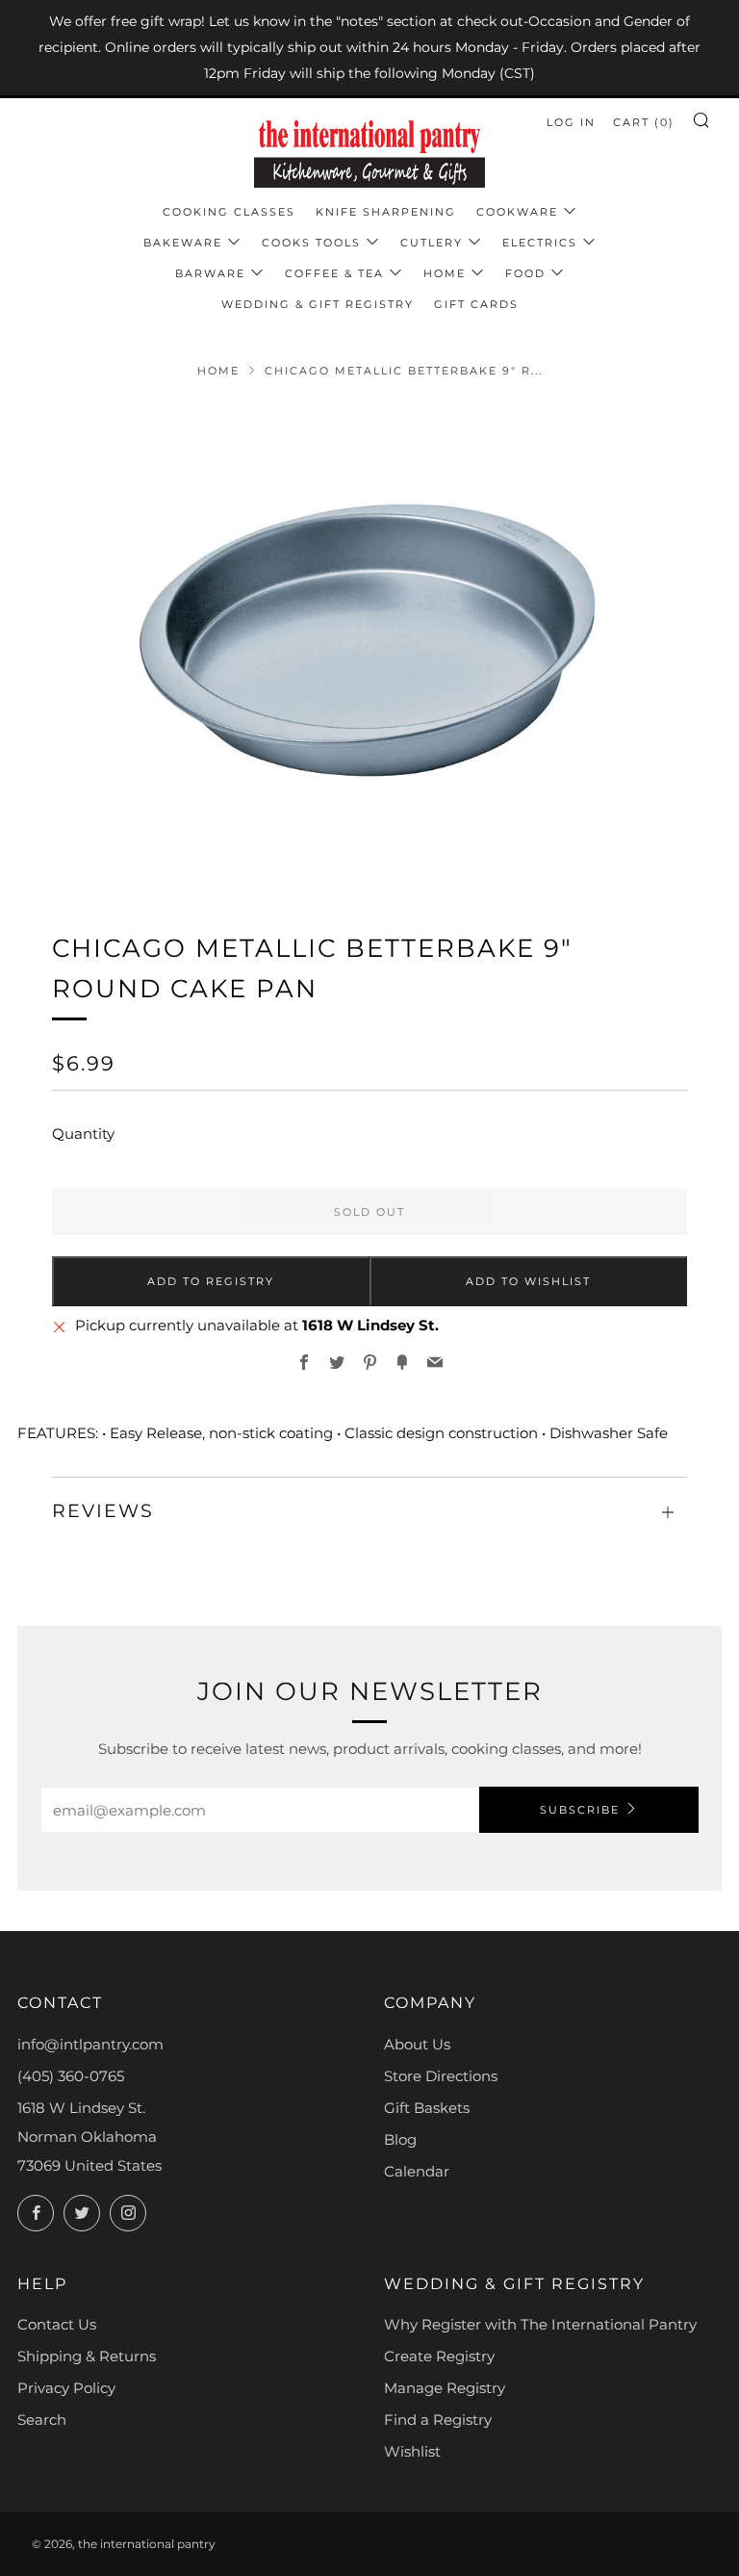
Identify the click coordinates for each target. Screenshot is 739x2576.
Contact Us (57, 2324)
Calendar (417, 2171)
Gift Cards (476, 304)
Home (445, 273)
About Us (417, 2044)
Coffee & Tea (334, 273)
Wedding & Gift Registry (318, 304)
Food (525, 273)
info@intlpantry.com (90, 2044)
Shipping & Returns (87, 2356)
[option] (369, 642)
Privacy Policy (66, 2388)
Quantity (83, 1133)
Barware (210, 273)
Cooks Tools (311, 243)
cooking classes (229, 212)
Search (42, 2420)
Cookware (517, 212)
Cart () (644, 122)
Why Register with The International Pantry (540, 2324)
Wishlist (412, 2451)
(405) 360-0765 (71, 2076)
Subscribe (580, 1810)
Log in (571, 122)
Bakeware (183, 243)
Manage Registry (445, 2388)
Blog (400, 2139)
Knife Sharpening (386, 212)
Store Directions (441, 2076)
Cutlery (432, 243)
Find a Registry (438, 2420)
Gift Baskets (427, 2108)
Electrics (540, 243)
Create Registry (439, 2356)
